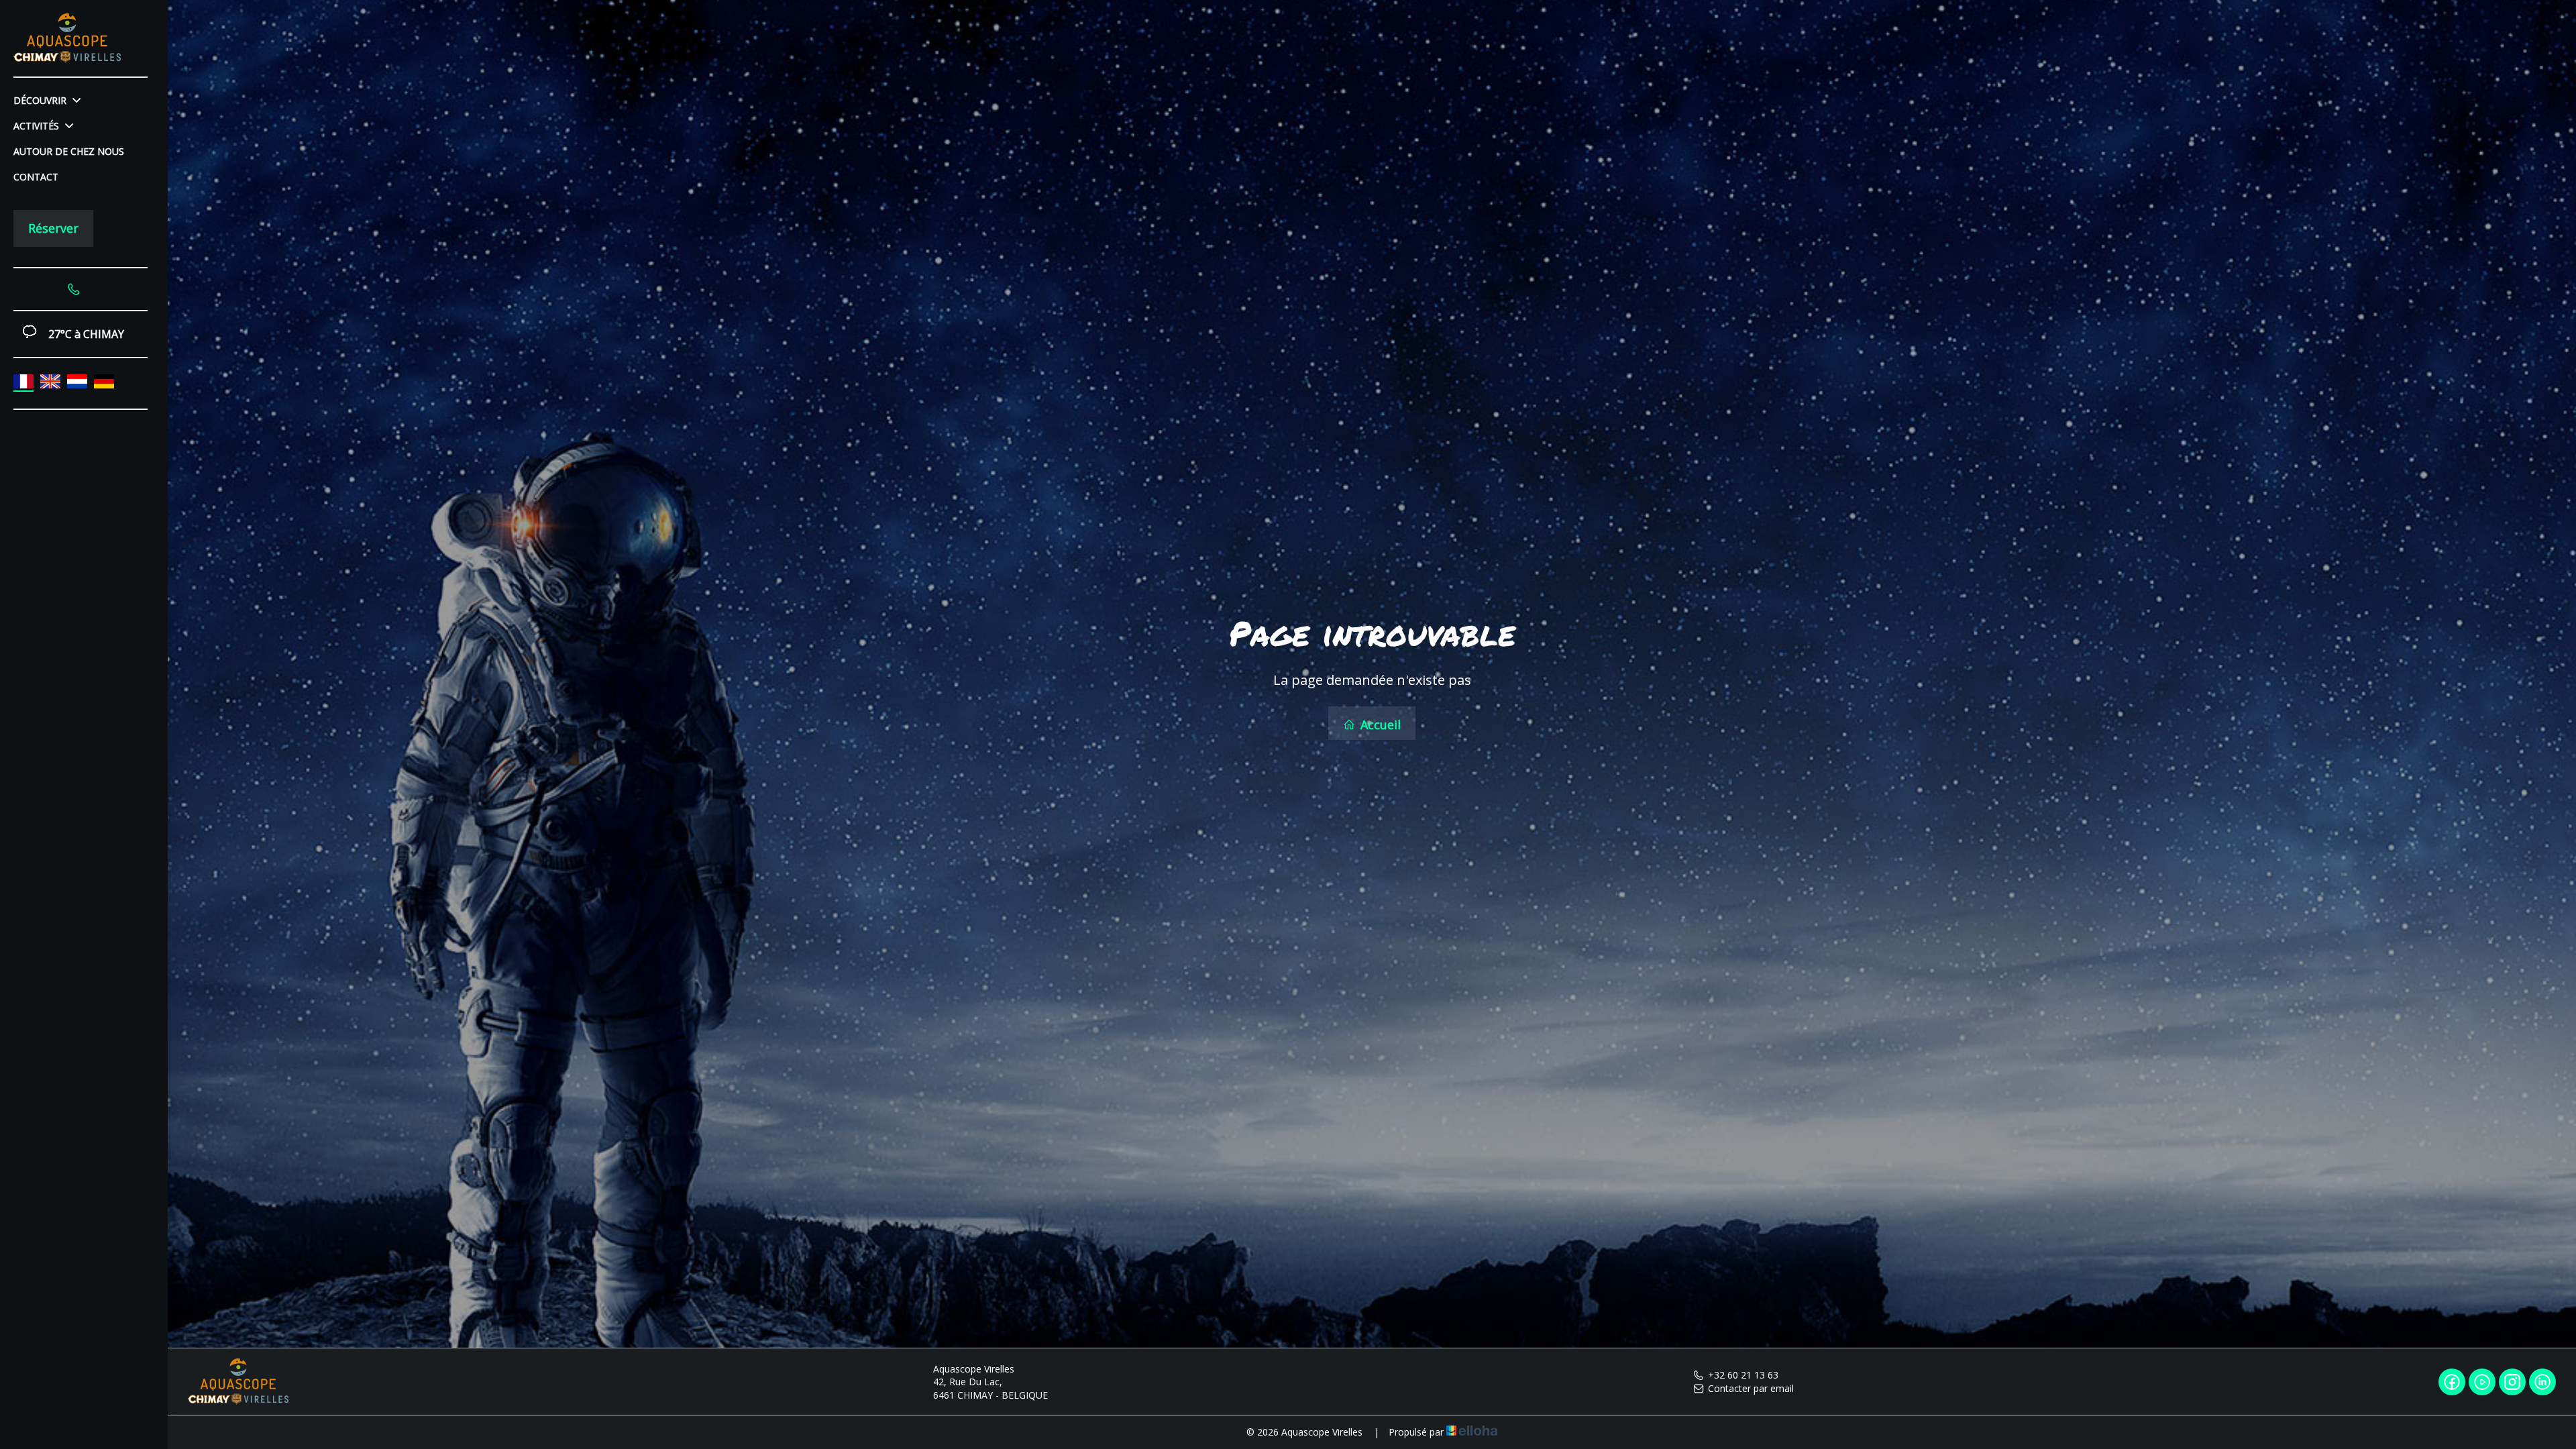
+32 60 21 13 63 (1743, 1375)
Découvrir (41, 100)
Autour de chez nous (69, 151)
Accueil (1379, 724)
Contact (36, 177)
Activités (38, 126)
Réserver (53, 228)
